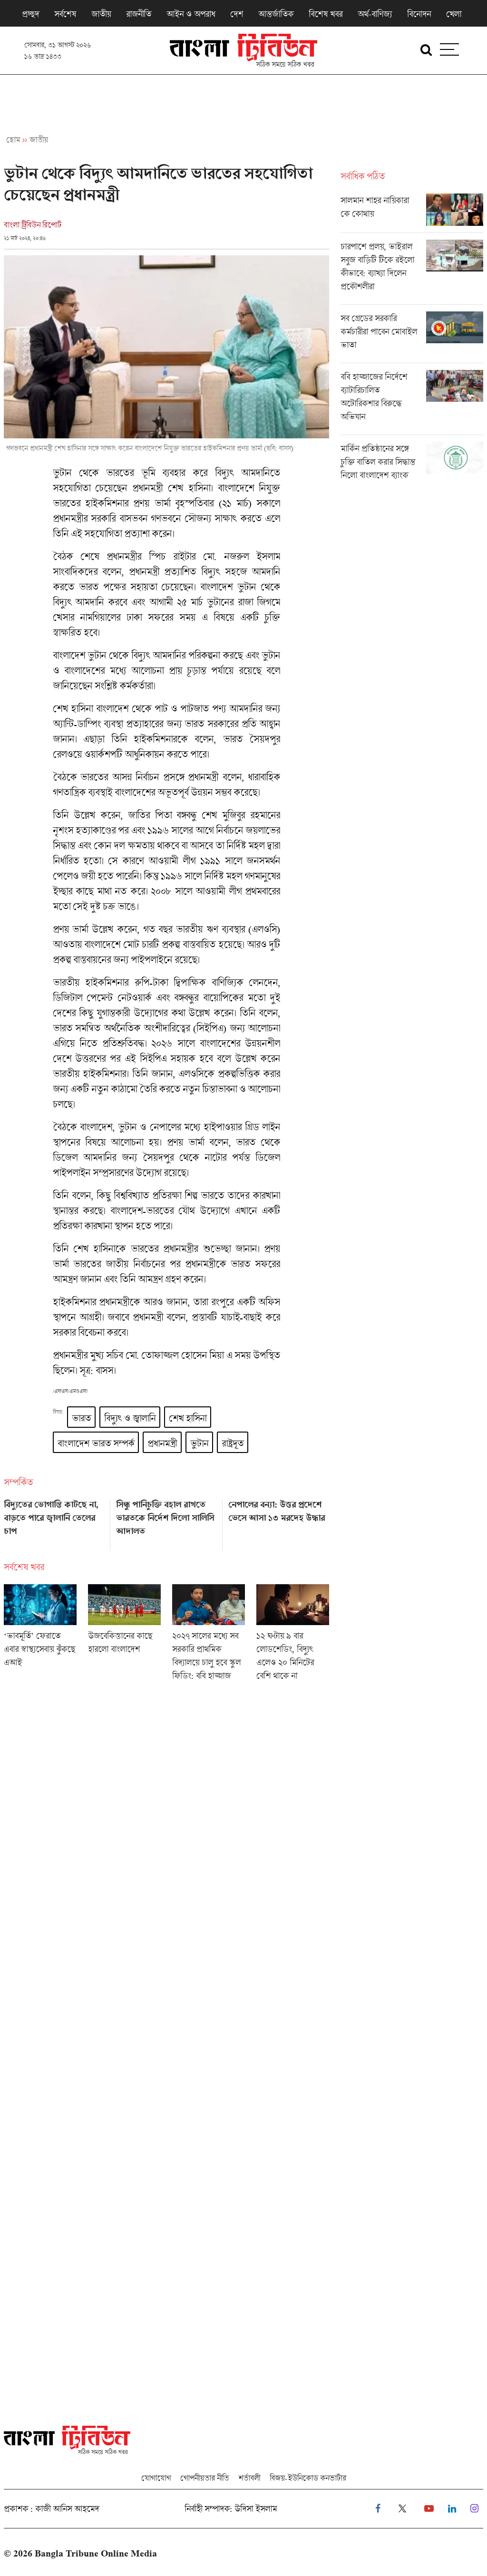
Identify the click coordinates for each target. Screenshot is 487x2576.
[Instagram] (474, 2509)
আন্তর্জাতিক (276, 14)
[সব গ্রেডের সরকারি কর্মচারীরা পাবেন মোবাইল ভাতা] (412, 337)
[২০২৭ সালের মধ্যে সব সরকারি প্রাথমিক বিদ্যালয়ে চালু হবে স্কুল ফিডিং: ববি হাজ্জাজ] (209, 1636)
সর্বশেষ (65, 14)
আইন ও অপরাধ (191, 14)
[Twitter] (402, 2509)
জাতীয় (101, 14)
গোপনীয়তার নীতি (205, 2478)
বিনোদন (419, 14)
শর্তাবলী (249, 2478)
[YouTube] (429, 2509)
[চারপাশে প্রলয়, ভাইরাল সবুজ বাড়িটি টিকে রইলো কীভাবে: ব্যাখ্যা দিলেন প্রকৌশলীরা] (412, 272)
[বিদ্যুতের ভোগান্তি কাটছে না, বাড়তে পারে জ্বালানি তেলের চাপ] (54, 1522)
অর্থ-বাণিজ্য (375, 14)
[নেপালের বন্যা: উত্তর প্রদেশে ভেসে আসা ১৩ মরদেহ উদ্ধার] (279, 1522)
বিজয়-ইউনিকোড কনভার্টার (308, 2478)
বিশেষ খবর (326, 14)
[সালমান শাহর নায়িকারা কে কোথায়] (412, 213)
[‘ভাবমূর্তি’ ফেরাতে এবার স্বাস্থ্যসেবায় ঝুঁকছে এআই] (40, 1636)
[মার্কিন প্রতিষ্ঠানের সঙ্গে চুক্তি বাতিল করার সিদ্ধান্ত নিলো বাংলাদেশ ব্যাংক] (412, 464)
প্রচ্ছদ (30, 14)
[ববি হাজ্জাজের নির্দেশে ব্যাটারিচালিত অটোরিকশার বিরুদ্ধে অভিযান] (412, 402)
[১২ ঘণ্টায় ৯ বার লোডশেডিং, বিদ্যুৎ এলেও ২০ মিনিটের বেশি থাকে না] (293, 1636)
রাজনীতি (139, 14)
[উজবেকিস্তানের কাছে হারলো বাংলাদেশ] (124, 1636)
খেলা (454, 14)
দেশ (237, 14)
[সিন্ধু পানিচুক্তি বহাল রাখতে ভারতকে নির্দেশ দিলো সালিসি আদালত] (166, 1522)
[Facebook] (378, 2509)
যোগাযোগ (156, 2478)
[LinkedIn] (452, 2509)
